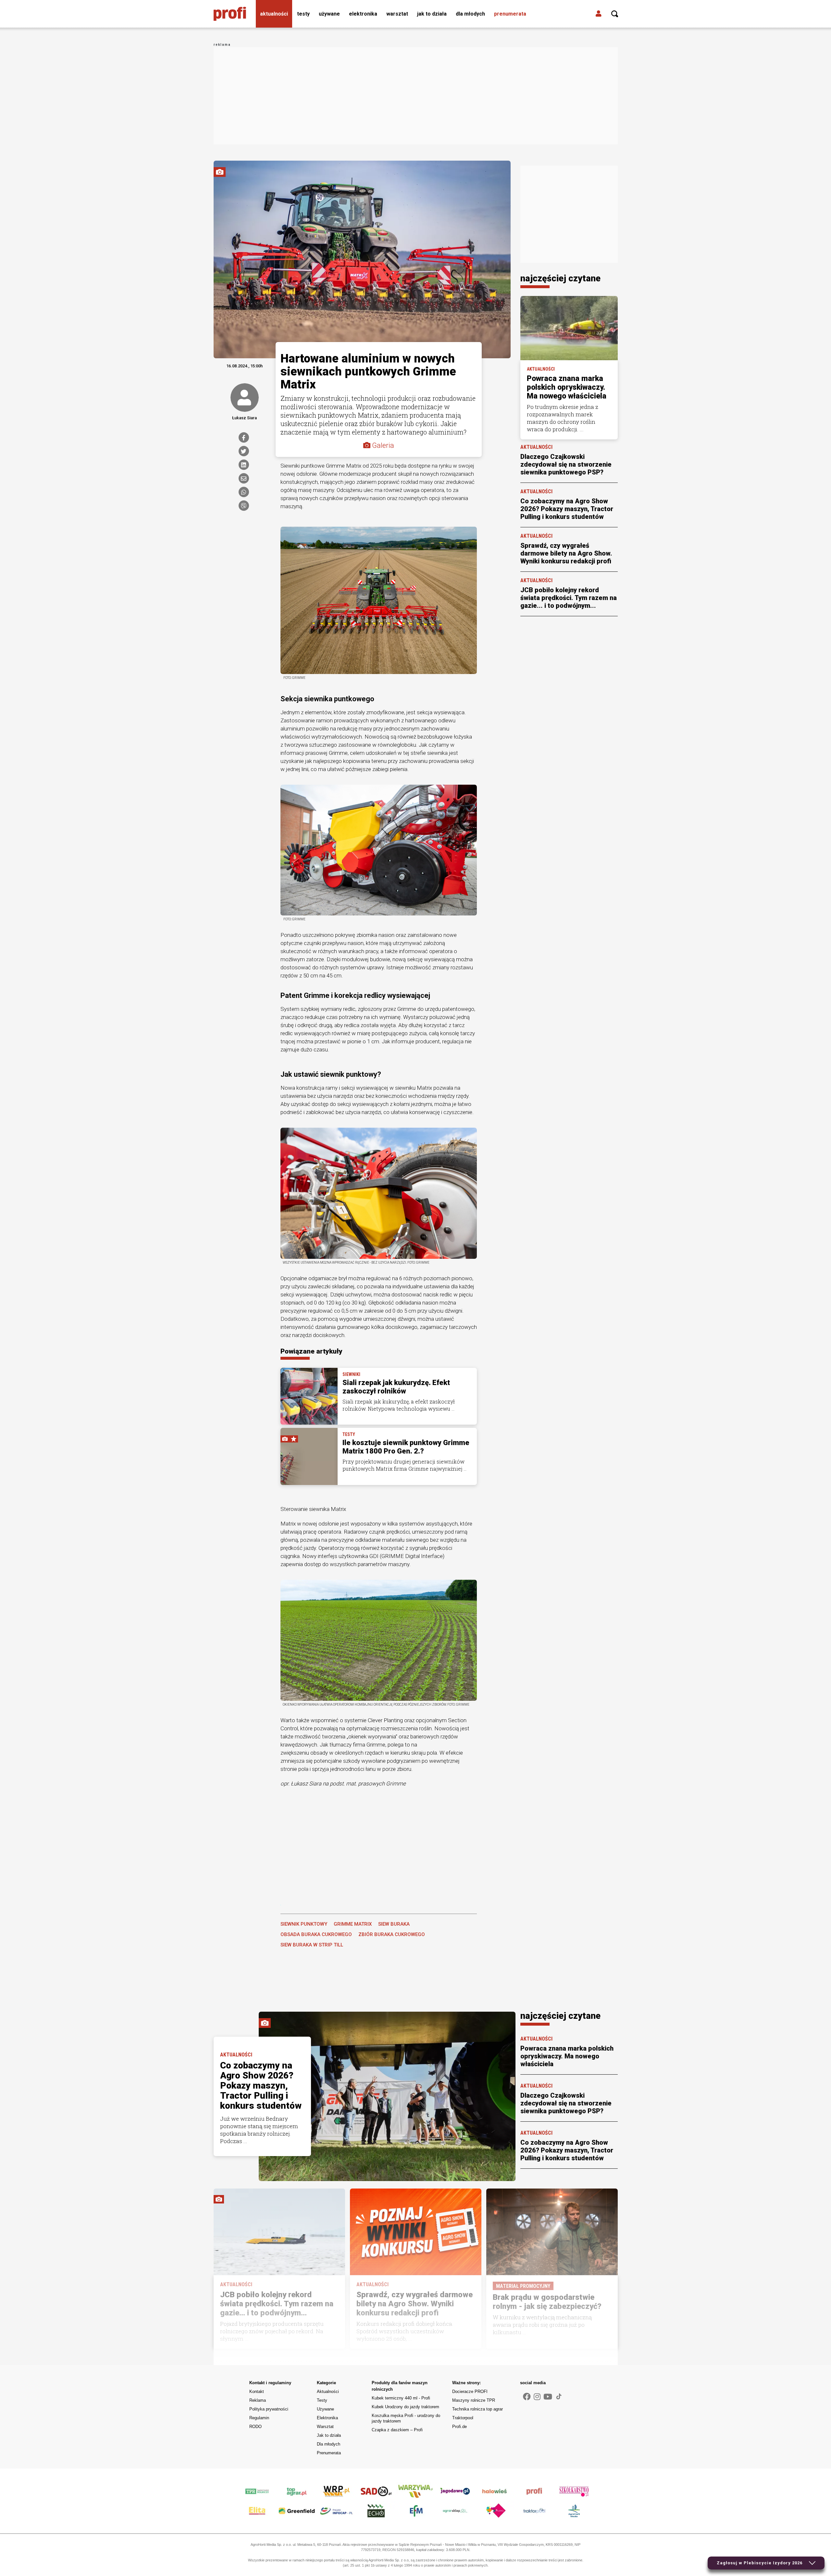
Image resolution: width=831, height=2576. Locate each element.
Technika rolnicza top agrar (478, 2409)
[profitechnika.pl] (230, 14)
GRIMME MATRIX (353, 1924)
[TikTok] (559, 2397)
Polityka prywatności (269, 2409)
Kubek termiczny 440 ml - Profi (401, 2398)
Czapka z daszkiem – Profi (397, 2430)
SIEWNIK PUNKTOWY (304, 1924)
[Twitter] (244, 451)
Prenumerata (510, 14)
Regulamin (259, 2418)
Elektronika (363, 14)
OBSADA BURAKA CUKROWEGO (316, 1934)
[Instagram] (537, 2397)
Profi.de (459, 2427)
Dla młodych (470, 14)
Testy (303, 14)
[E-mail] (244, 478)
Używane (329, 14)
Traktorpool (463, 2418)
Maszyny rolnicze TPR (474, 2400)
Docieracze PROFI (470, 2392)
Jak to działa (432, 14)
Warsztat (397, 14)
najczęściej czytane (560, 278)
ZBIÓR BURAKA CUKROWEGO (392, 1934)
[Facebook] (244, 437)
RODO (255, 2427)
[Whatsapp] (244, 492)
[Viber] (244, 506)
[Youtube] (548, 2397)
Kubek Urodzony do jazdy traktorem (405, 2407)
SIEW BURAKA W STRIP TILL (312, 1945)
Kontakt (257, 2392)
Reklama (258, 2400)
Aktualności (274, 14)
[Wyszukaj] (615, 14)
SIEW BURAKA (394, 1924)
